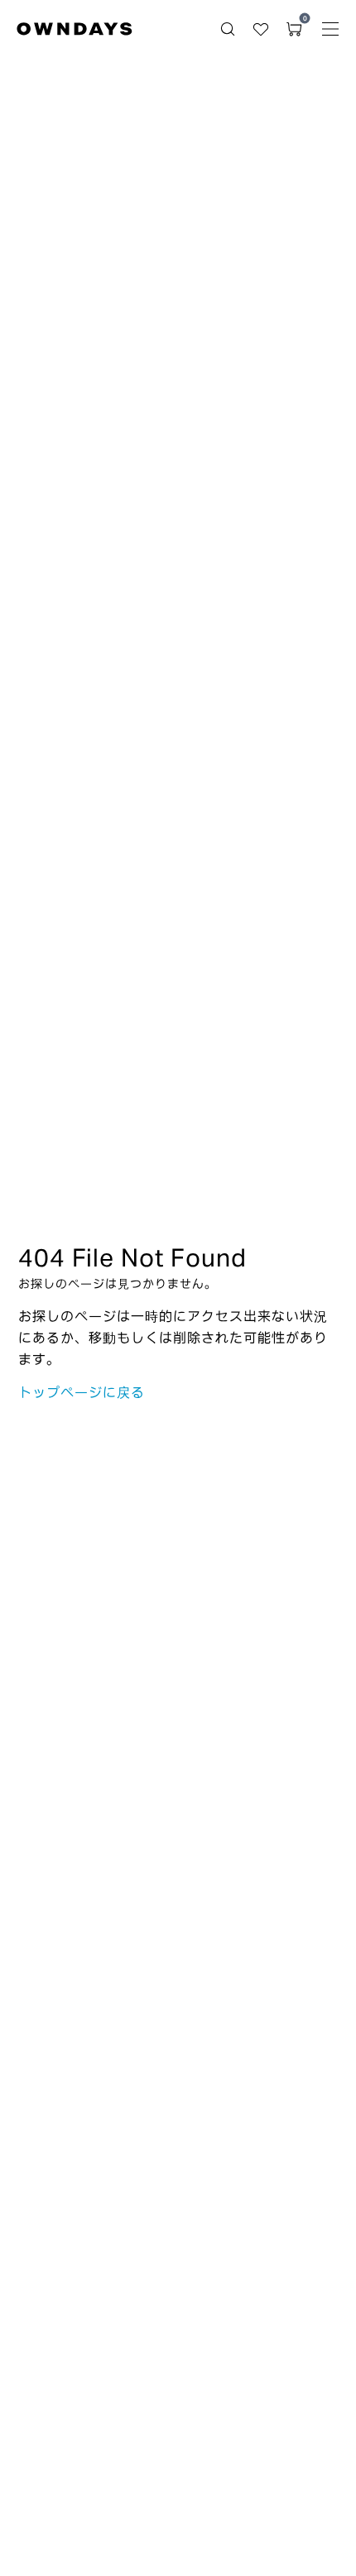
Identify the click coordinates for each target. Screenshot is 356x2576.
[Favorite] (261, 29)
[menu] (330, 29)
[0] (294, 29)
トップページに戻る (82, 1392)
